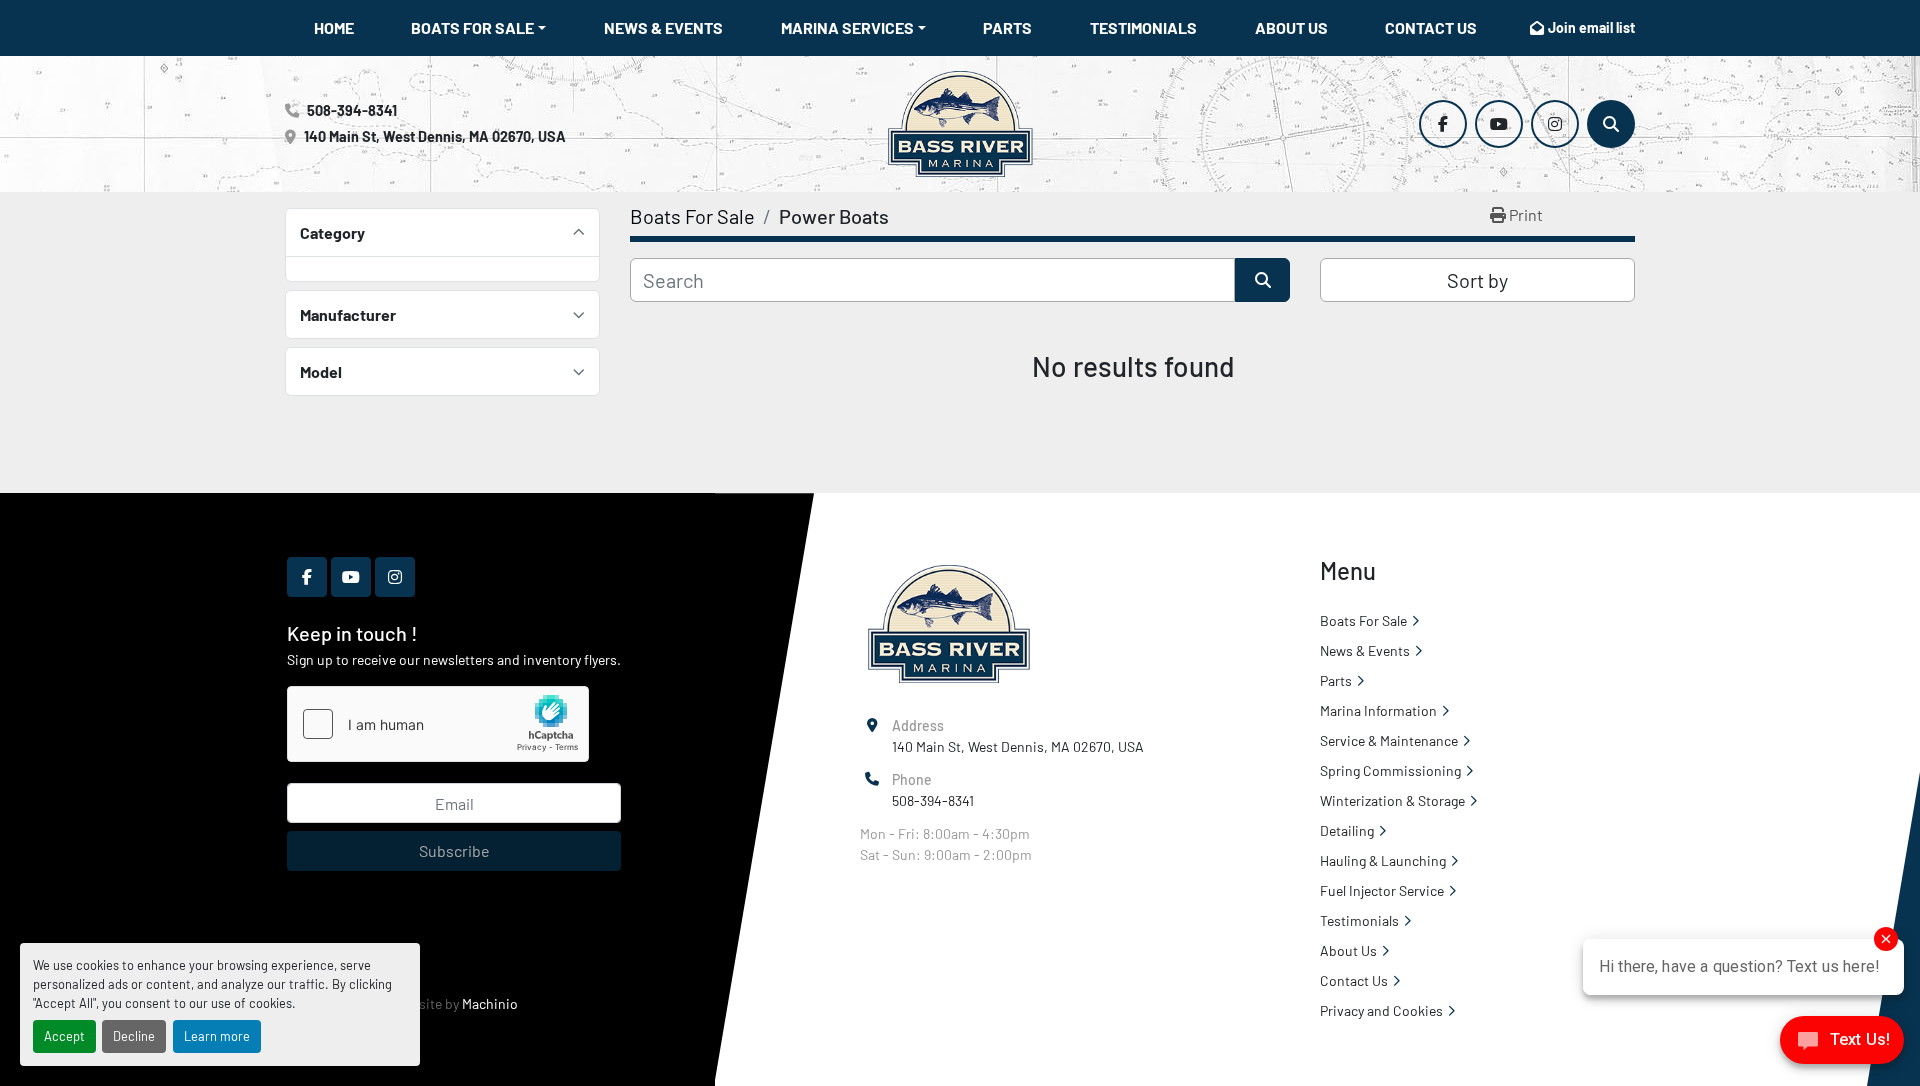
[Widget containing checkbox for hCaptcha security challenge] (438, 724)
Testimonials (1143, 27)
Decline (134, 1036)
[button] (478, 28)
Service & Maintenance (1389, 740)
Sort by (1477, 280)
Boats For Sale (472, 27)
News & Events (663, 27)
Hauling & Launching (1383, 860)
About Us (1291, 27)
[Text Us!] (1842, 1045)
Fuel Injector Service (1382, 890)
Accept (64, 1036)
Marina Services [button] (847, 27)
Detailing (1347, 830)
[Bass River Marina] (948, 622)
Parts (1007, 27)
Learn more (217, 1036)
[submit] (1262, 280)
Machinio (490, 1003)
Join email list (1591, 27)
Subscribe (454, 850)
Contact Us (1431, 27)
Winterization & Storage (1392, 800)
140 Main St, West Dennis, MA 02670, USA (435, 136)
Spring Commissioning (1390, 770)
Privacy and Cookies (1381, 1010)
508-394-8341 (352, 110)
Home (334, 27)
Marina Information (1378, 710)
